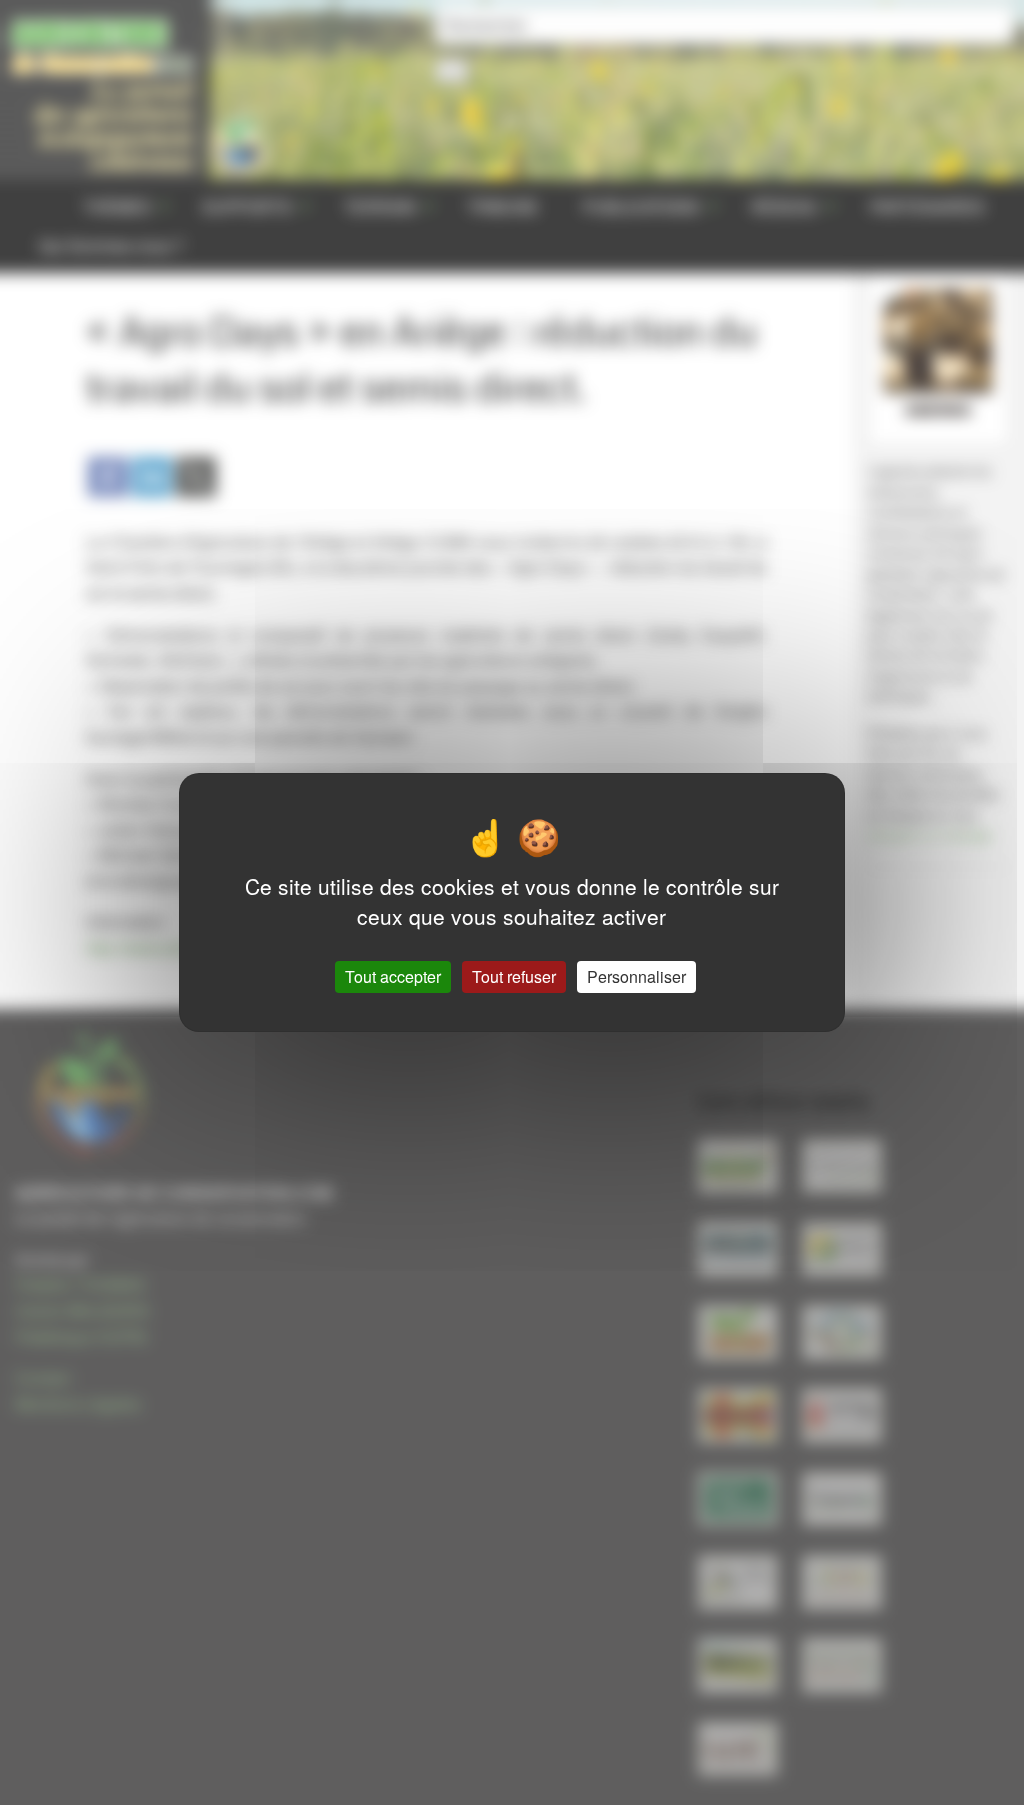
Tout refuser (514, 976)
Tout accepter (393, 976)
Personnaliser (636, 976)
